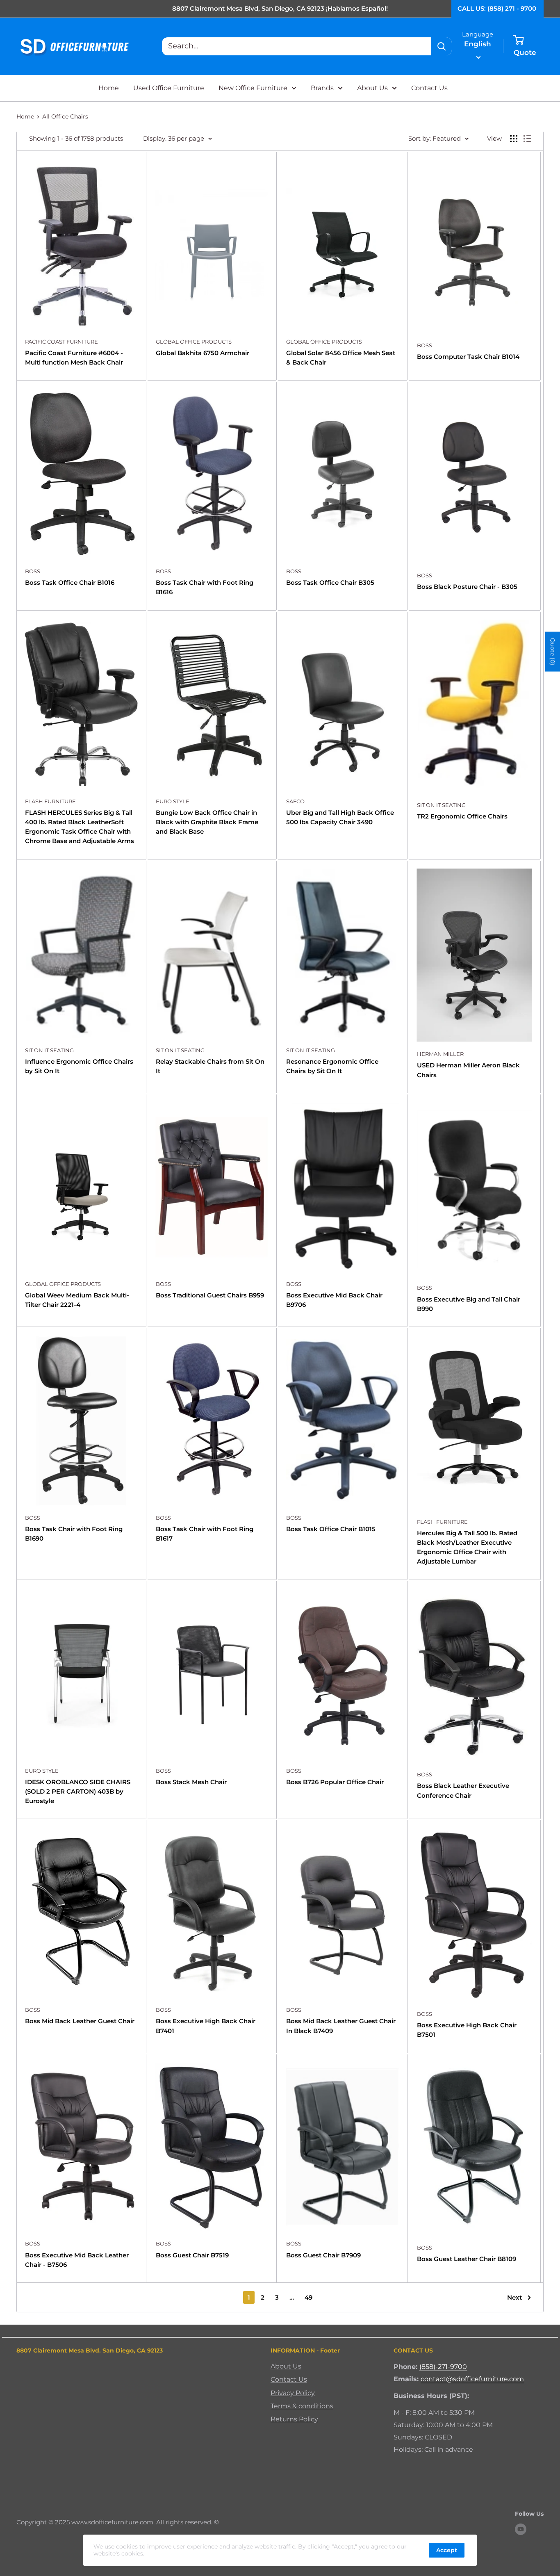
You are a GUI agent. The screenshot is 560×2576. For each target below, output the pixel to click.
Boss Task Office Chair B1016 (70, 582)
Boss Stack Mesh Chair (191, 1782)
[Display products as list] (527, 139)
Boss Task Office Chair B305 (330, 582)
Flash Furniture (50, 801)
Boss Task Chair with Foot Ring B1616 (205, 587)
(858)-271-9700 (443, 2367)
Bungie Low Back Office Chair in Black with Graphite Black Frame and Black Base (207, 822)
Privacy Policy (293, 2393)
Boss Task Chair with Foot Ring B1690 (74, 1534)
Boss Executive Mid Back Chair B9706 (334, 1300)
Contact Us (429, 88)
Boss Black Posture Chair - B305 (467, 587)
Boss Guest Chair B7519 (192, 2255)
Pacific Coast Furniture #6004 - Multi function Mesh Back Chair (74, 358)
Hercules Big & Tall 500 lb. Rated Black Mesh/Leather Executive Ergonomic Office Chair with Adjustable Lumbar (467, 1547)
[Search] (442, 46)
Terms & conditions (302, 2406)
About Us (372, 88)
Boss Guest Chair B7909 (323, 2255)
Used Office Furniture (169, 88)
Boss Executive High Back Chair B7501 (467, 2030)
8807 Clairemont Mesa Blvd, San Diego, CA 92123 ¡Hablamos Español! (280, 8)
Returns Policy (294, 2419)
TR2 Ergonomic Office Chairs (462, 816)
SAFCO (295, 801)
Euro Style (173, 801)
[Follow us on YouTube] (521, 2529)
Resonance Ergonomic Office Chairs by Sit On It (332, 1066)
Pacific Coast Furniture (61, 342)
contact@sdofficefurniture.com (472, 2379)
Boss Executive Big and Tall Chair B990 (469, 1304)
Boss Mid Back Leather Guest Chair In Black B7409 (341, 2026)
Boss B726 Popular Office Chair (335, 1782)
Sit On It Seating (441, 805)
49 (308, 2297)
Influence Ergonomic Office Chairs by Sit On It (79, 1066)
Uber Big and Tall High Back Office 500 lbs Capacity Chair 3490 (340, 817)
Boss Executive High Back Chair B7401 (206, 2026)
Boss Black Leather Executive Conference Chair (463, 1790)
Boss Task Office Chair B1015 (331, 1529)
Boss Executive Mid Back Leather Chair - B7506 (77, 2260)
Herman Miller (440, 1054)
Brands (322, 88)
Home (109, 88)
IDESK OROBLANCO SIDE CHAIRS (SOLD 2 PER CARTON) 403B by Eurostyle (78, 1792)
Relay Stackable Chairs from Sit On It (210, 1066)
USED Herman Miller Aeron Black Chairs (468, 1070)
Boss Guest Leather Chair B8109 (467, 2259)
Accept (447, 2550)
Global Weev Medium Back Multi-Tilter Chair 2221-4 (77, 1300)
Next (514, 2297)
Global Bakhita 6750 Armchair (203, 353)
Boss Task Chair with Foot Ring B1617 (205, 1534)
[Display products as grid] (514, 139)
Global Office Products (194, 342)
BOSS (425, 345)
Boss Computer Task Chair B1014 (468, 357)
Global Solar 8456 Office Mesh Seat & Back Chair (341, 358)
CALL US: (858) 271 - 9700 (497, 8)
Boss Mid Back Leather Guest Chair (80, 2021)
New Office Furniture (253, 88)
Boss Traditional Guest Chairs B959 (210, 1295)
